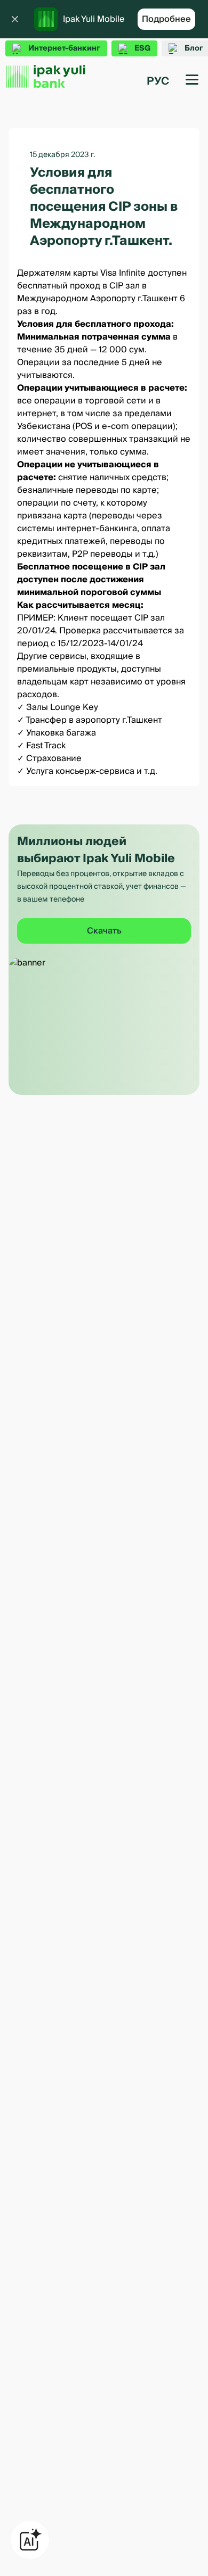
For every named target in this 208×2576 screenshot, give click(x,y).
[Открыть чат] (30, 2540)
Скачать (104, 931)
